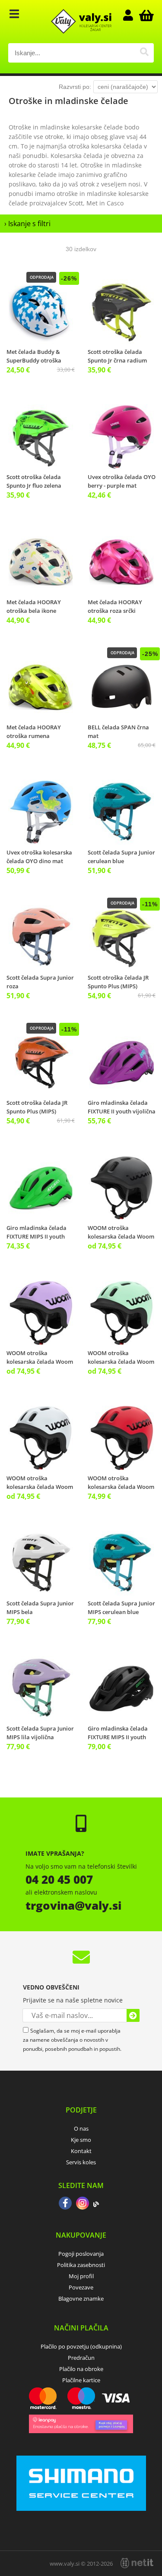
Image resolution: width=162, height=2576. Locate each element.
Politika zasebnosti (81, 2265)
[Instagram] (83, 2204)
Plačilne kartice (81, 2380)
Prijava (132, 15)
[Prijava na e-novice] (133, 2015)
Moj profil (81, 2276)
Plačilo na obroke (81, 2369)
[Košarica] (145, 15)
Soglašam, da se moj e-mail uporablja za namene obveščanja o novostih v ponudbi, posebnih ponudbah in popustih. (72, 2040)
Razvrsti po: (75, 87)
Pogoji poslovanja (81, 2254)
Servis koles (81, 2162)
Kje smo (81, 2140)
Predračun (81, 2358)
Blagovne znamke (81, 2299)
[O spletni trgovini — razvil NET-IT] (137, 2563)
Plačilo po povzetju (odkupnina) (81, 2346)
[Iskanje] (144, 53)
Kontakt (81, 2151)
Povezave (81, 2287)
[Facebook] (65, 2204)
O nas (81, 2128)
